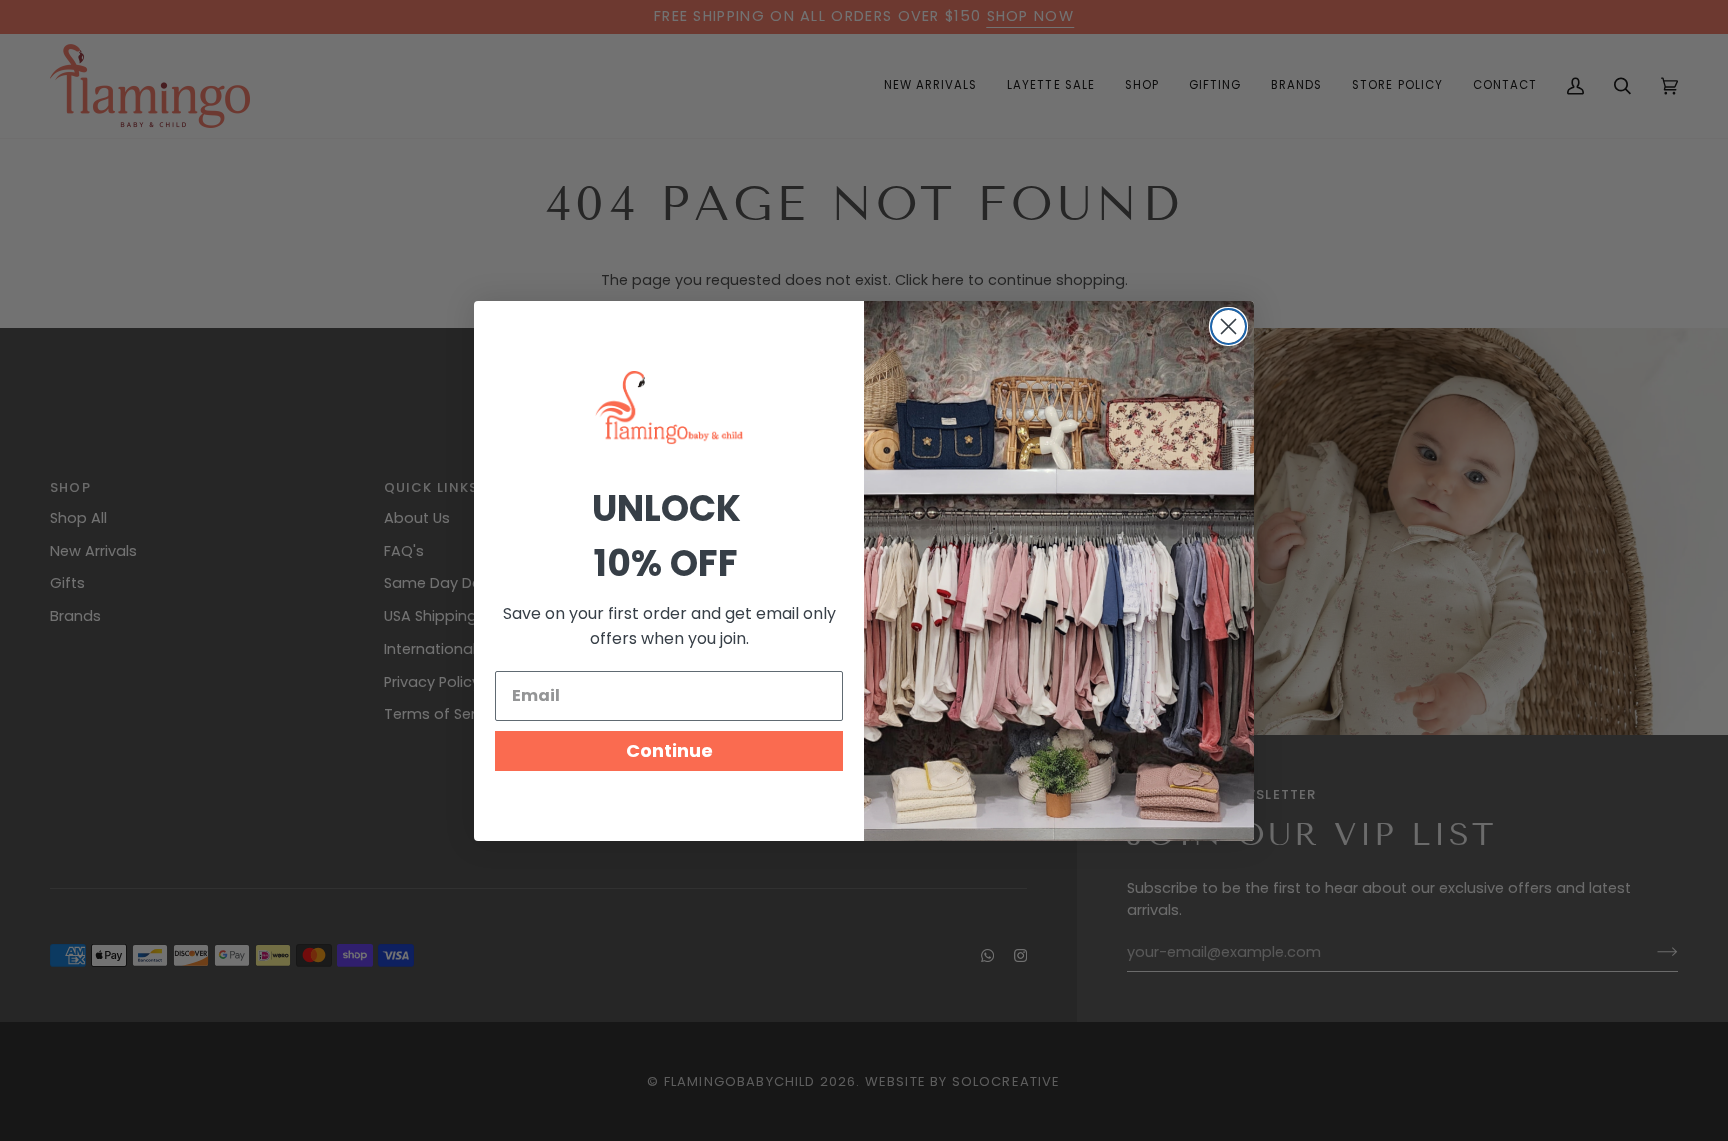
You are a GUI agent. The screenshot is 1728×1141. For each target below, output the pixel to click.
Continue (669, 750)
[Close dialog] (1228, 326)
